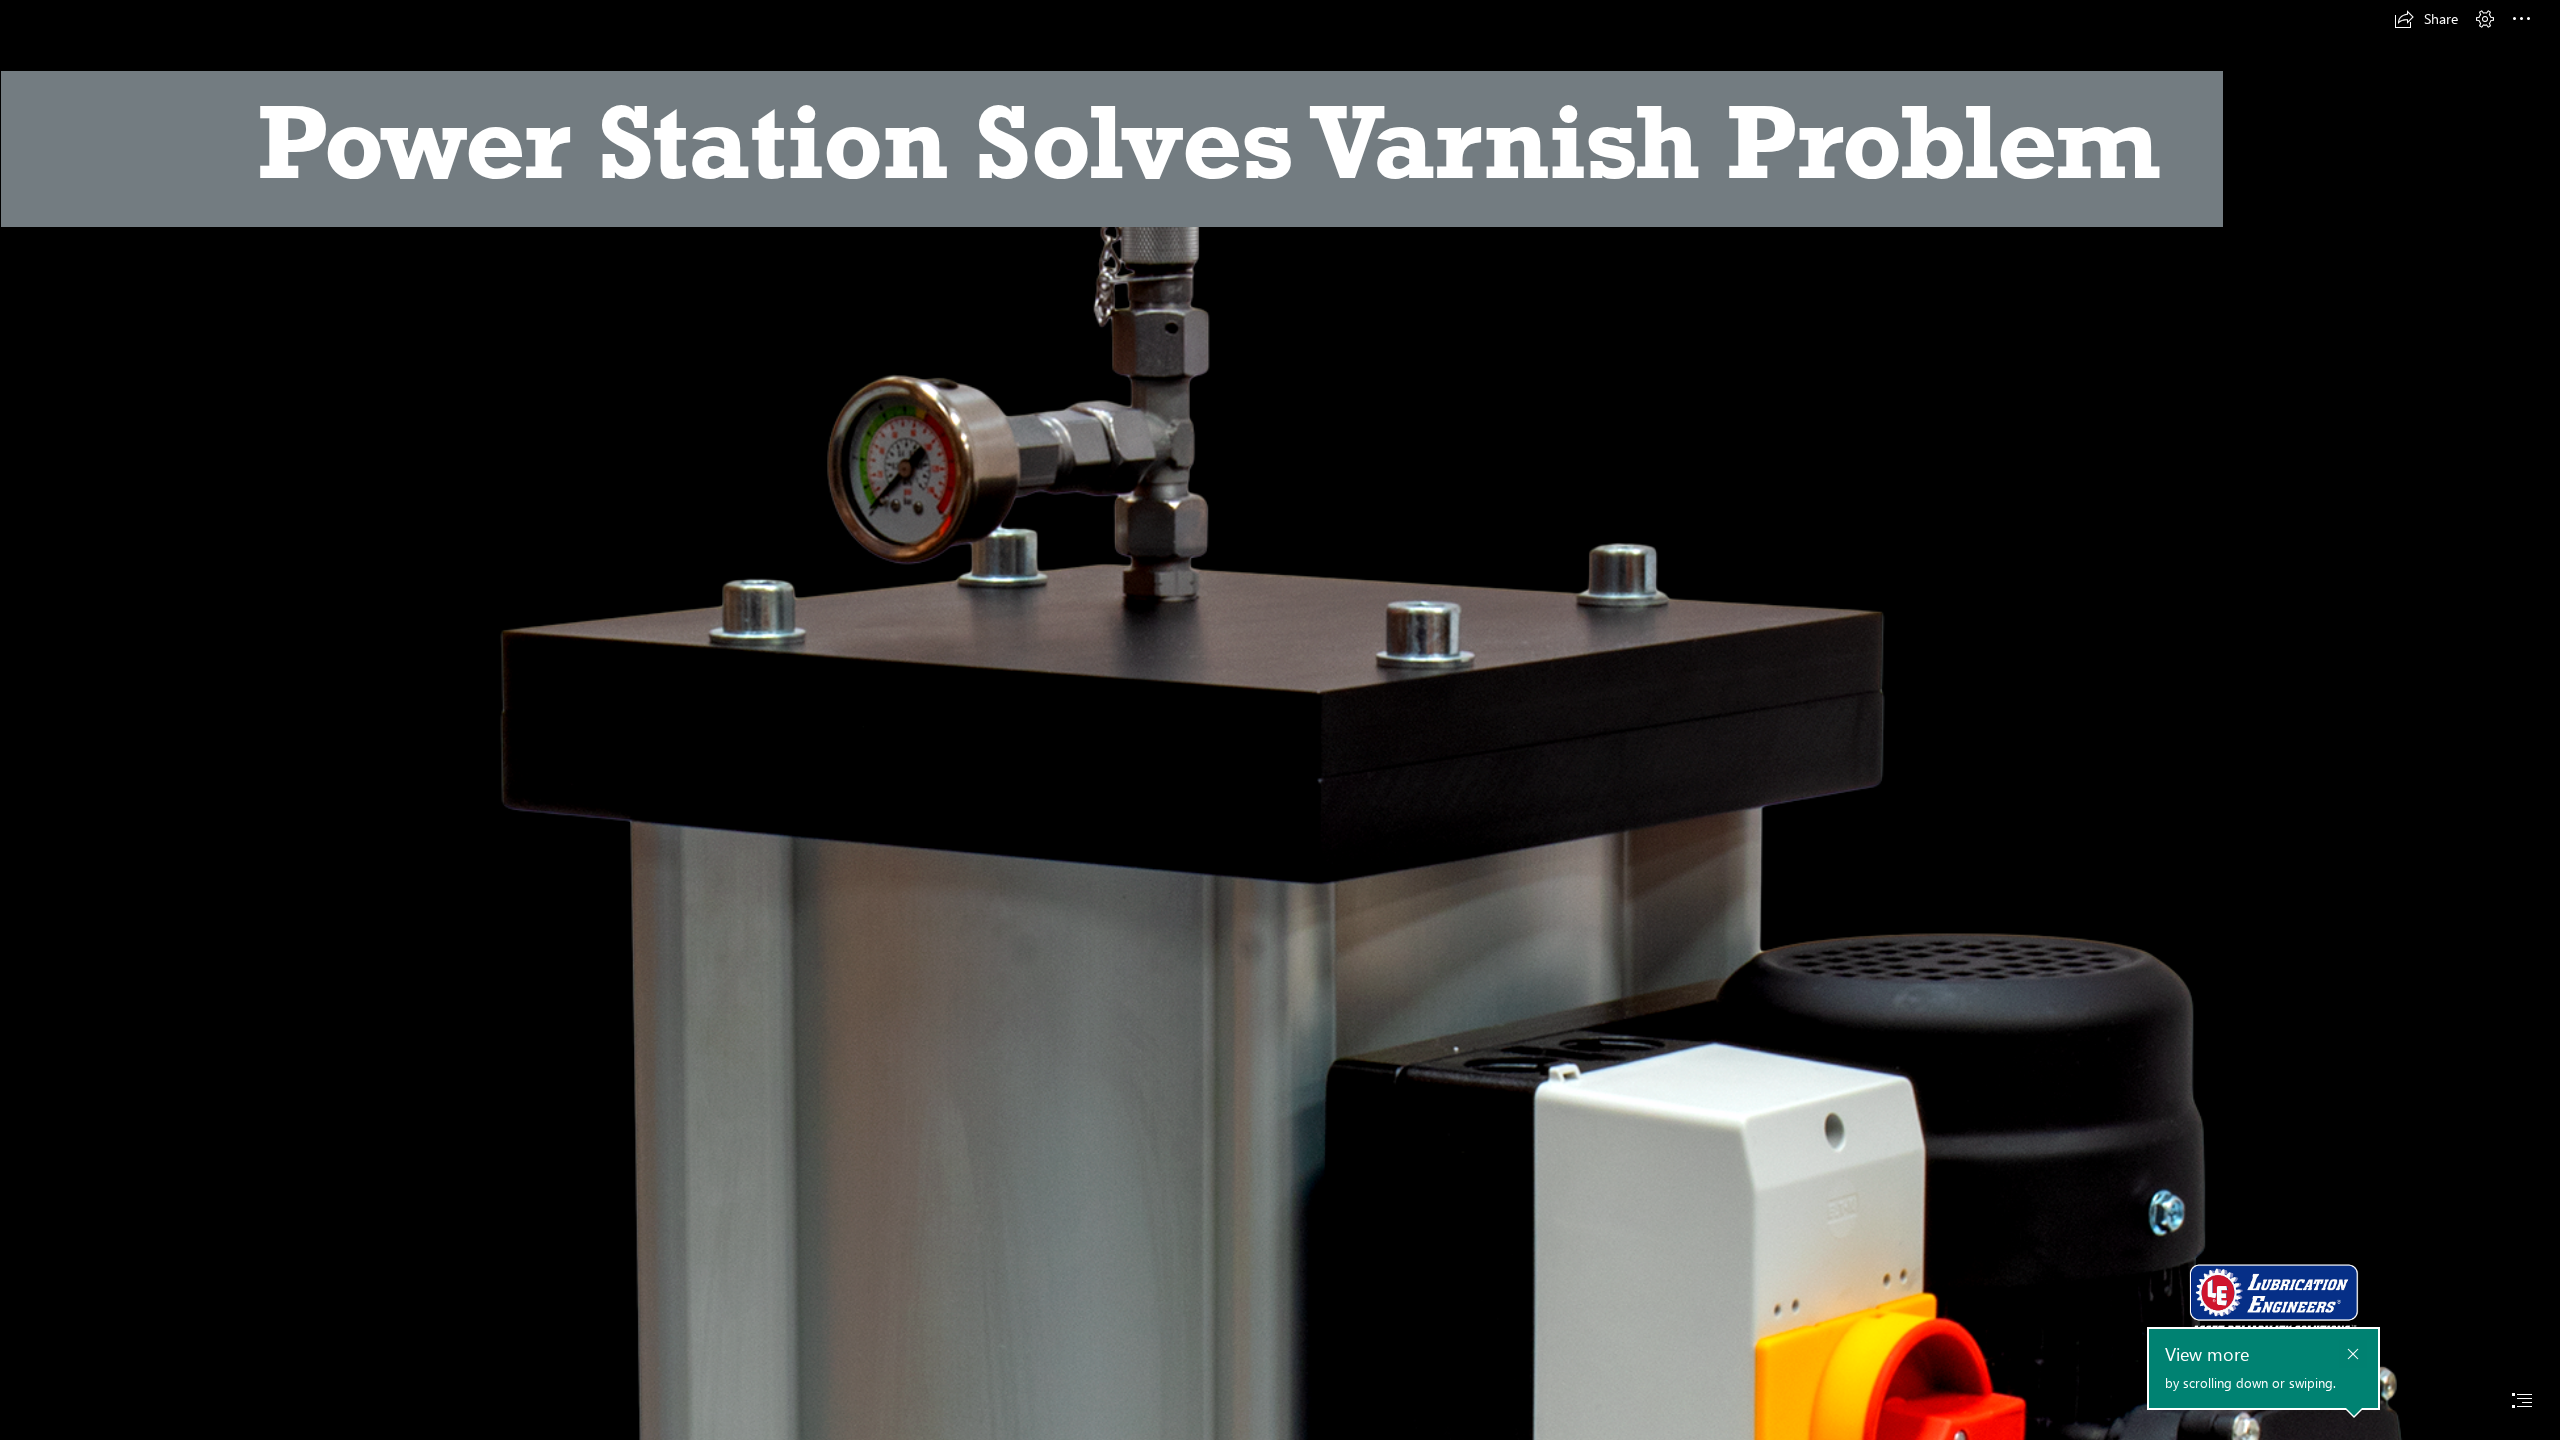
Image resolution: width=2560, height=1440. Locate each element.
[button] (2426, 19)
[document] (1280, 720)
